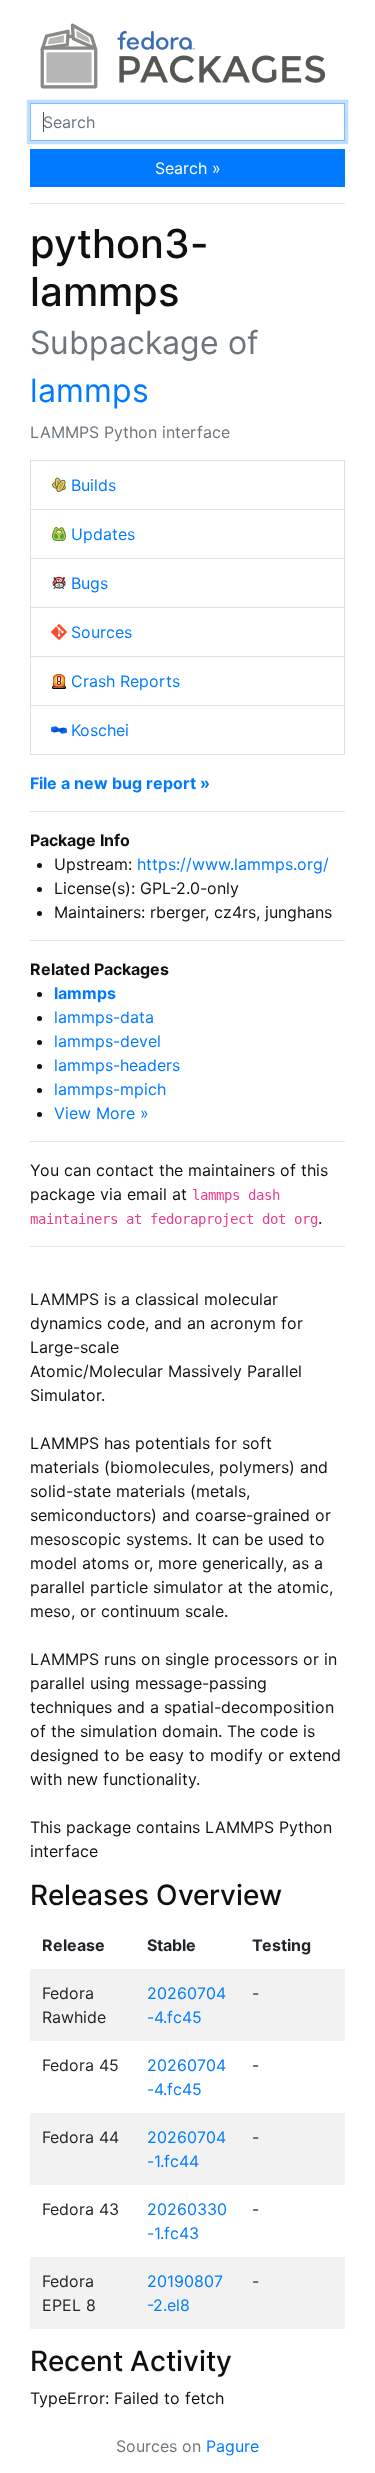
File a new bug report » (120, 783)
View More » (101, 1113)
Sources (101, 632)
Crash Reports (125, 681)
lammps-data (104, 1017)
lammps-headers (117, 1065)
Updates (103, 534)
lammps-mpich (110, 1089)
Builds (93, 485)
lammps (89, 390)
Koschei (100, 730)
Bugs (89, 583)
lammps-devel (107, 1041)
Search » (188, 168)
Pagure (232, 2446)
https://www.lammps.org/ (233, 864)
